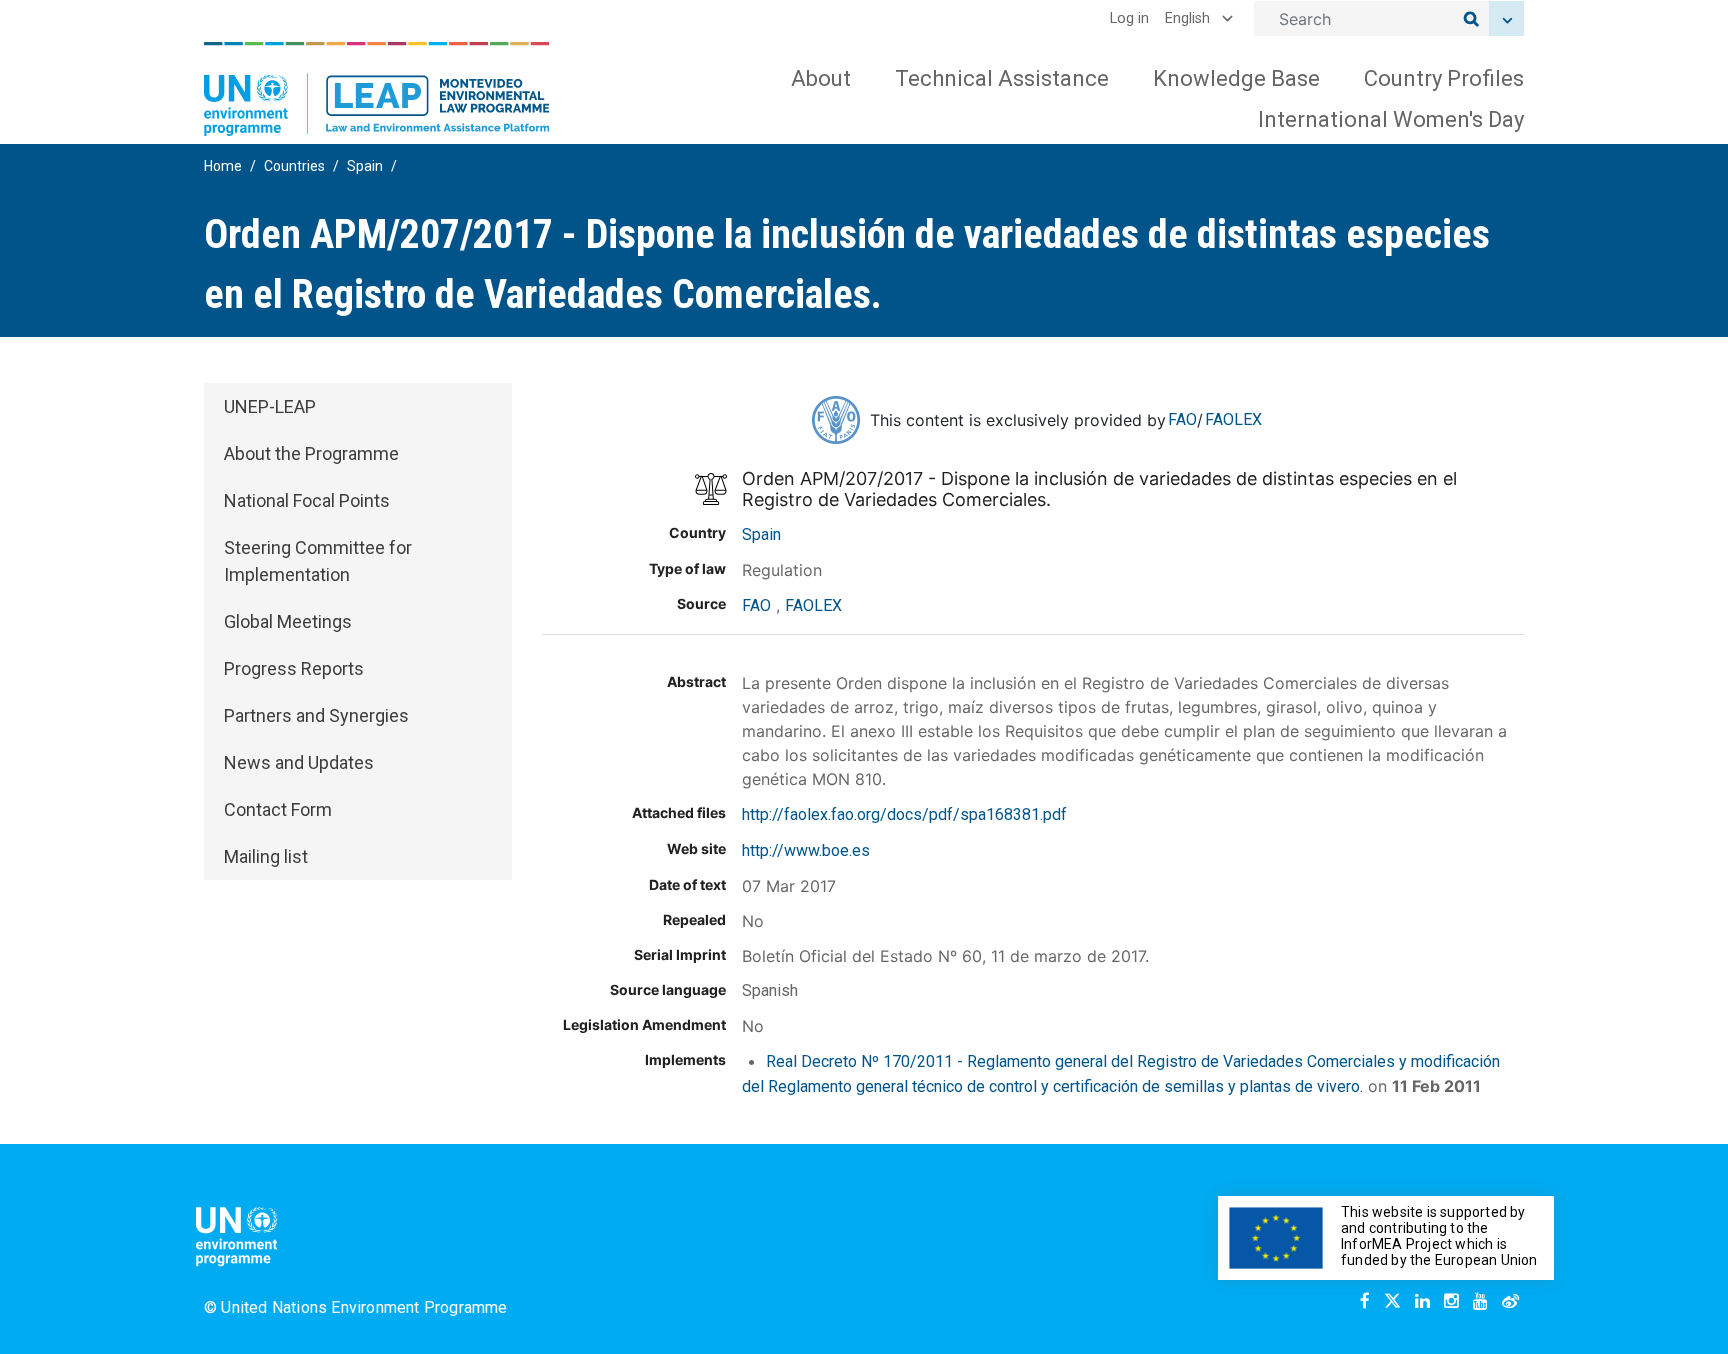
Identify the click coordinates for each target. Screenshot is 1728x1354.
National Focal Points (307, 500)
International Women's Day (1391, 119)
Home (223, 166)
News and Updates (299, 762)
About (821, 78)
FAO (1182, 419)
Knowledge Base (1236, 78)
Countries (294, 166)
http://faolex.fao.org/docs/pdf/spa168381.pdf (904, 814)
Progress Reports (294, 668)
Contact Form (278, 809)
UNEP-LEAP (270, 406)
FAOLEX (1233, 419)
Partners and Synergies (316, 715)
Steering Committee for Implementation (318, 561)
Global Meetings (288, 621)
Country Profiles (1444, 78)
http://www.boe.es (806, 850)
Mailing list (266, 856)
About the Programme (311, 453)
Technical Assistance (1002, 78)
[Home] (377, 89)
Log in (1129, 18)
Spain (365, 166)
